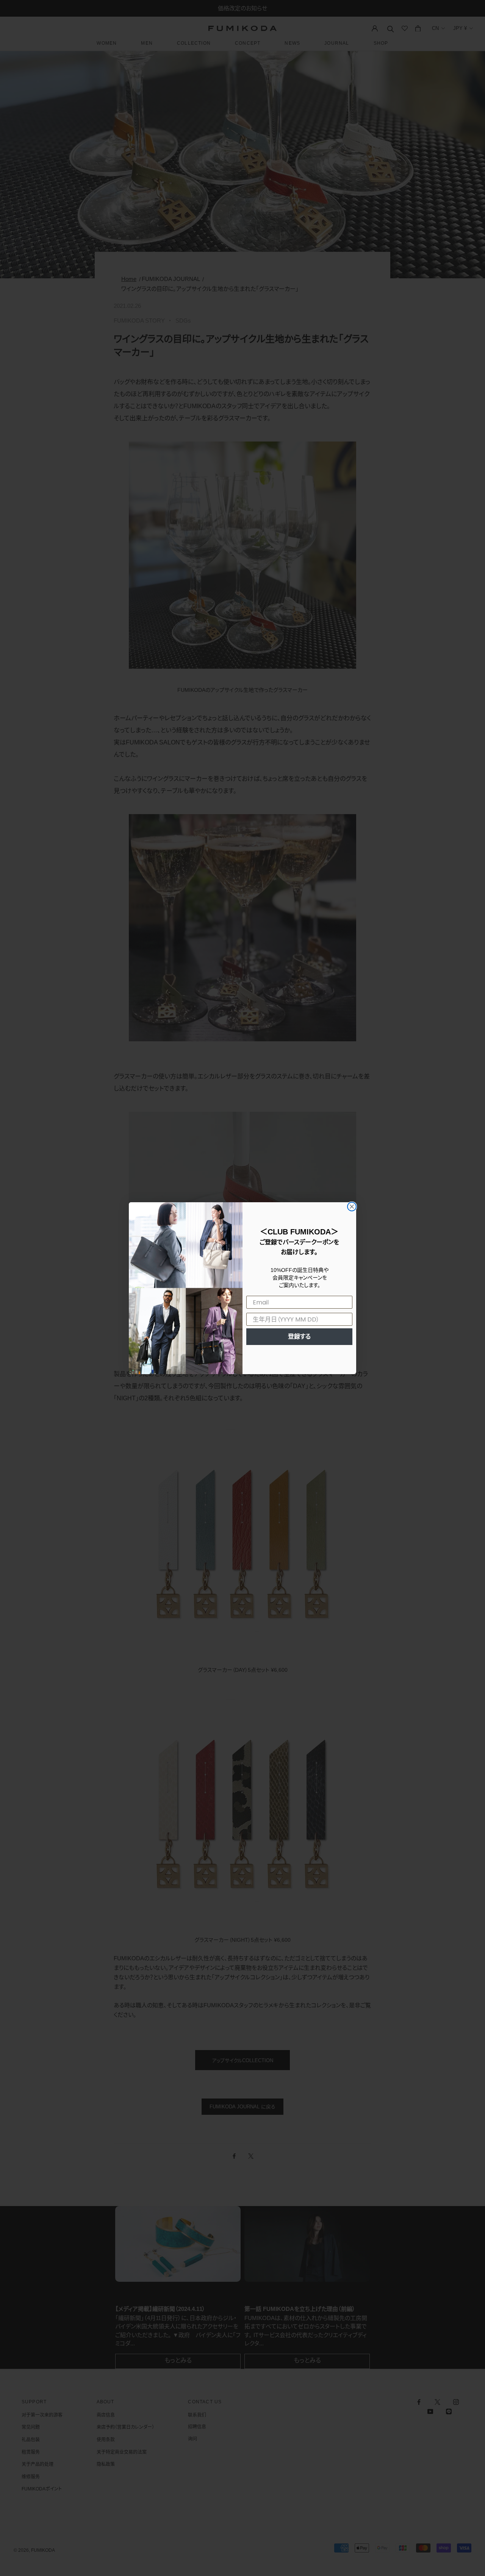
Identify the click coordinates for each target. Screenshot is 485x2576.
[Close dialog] (352, 1207)
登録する (299, 1336)
